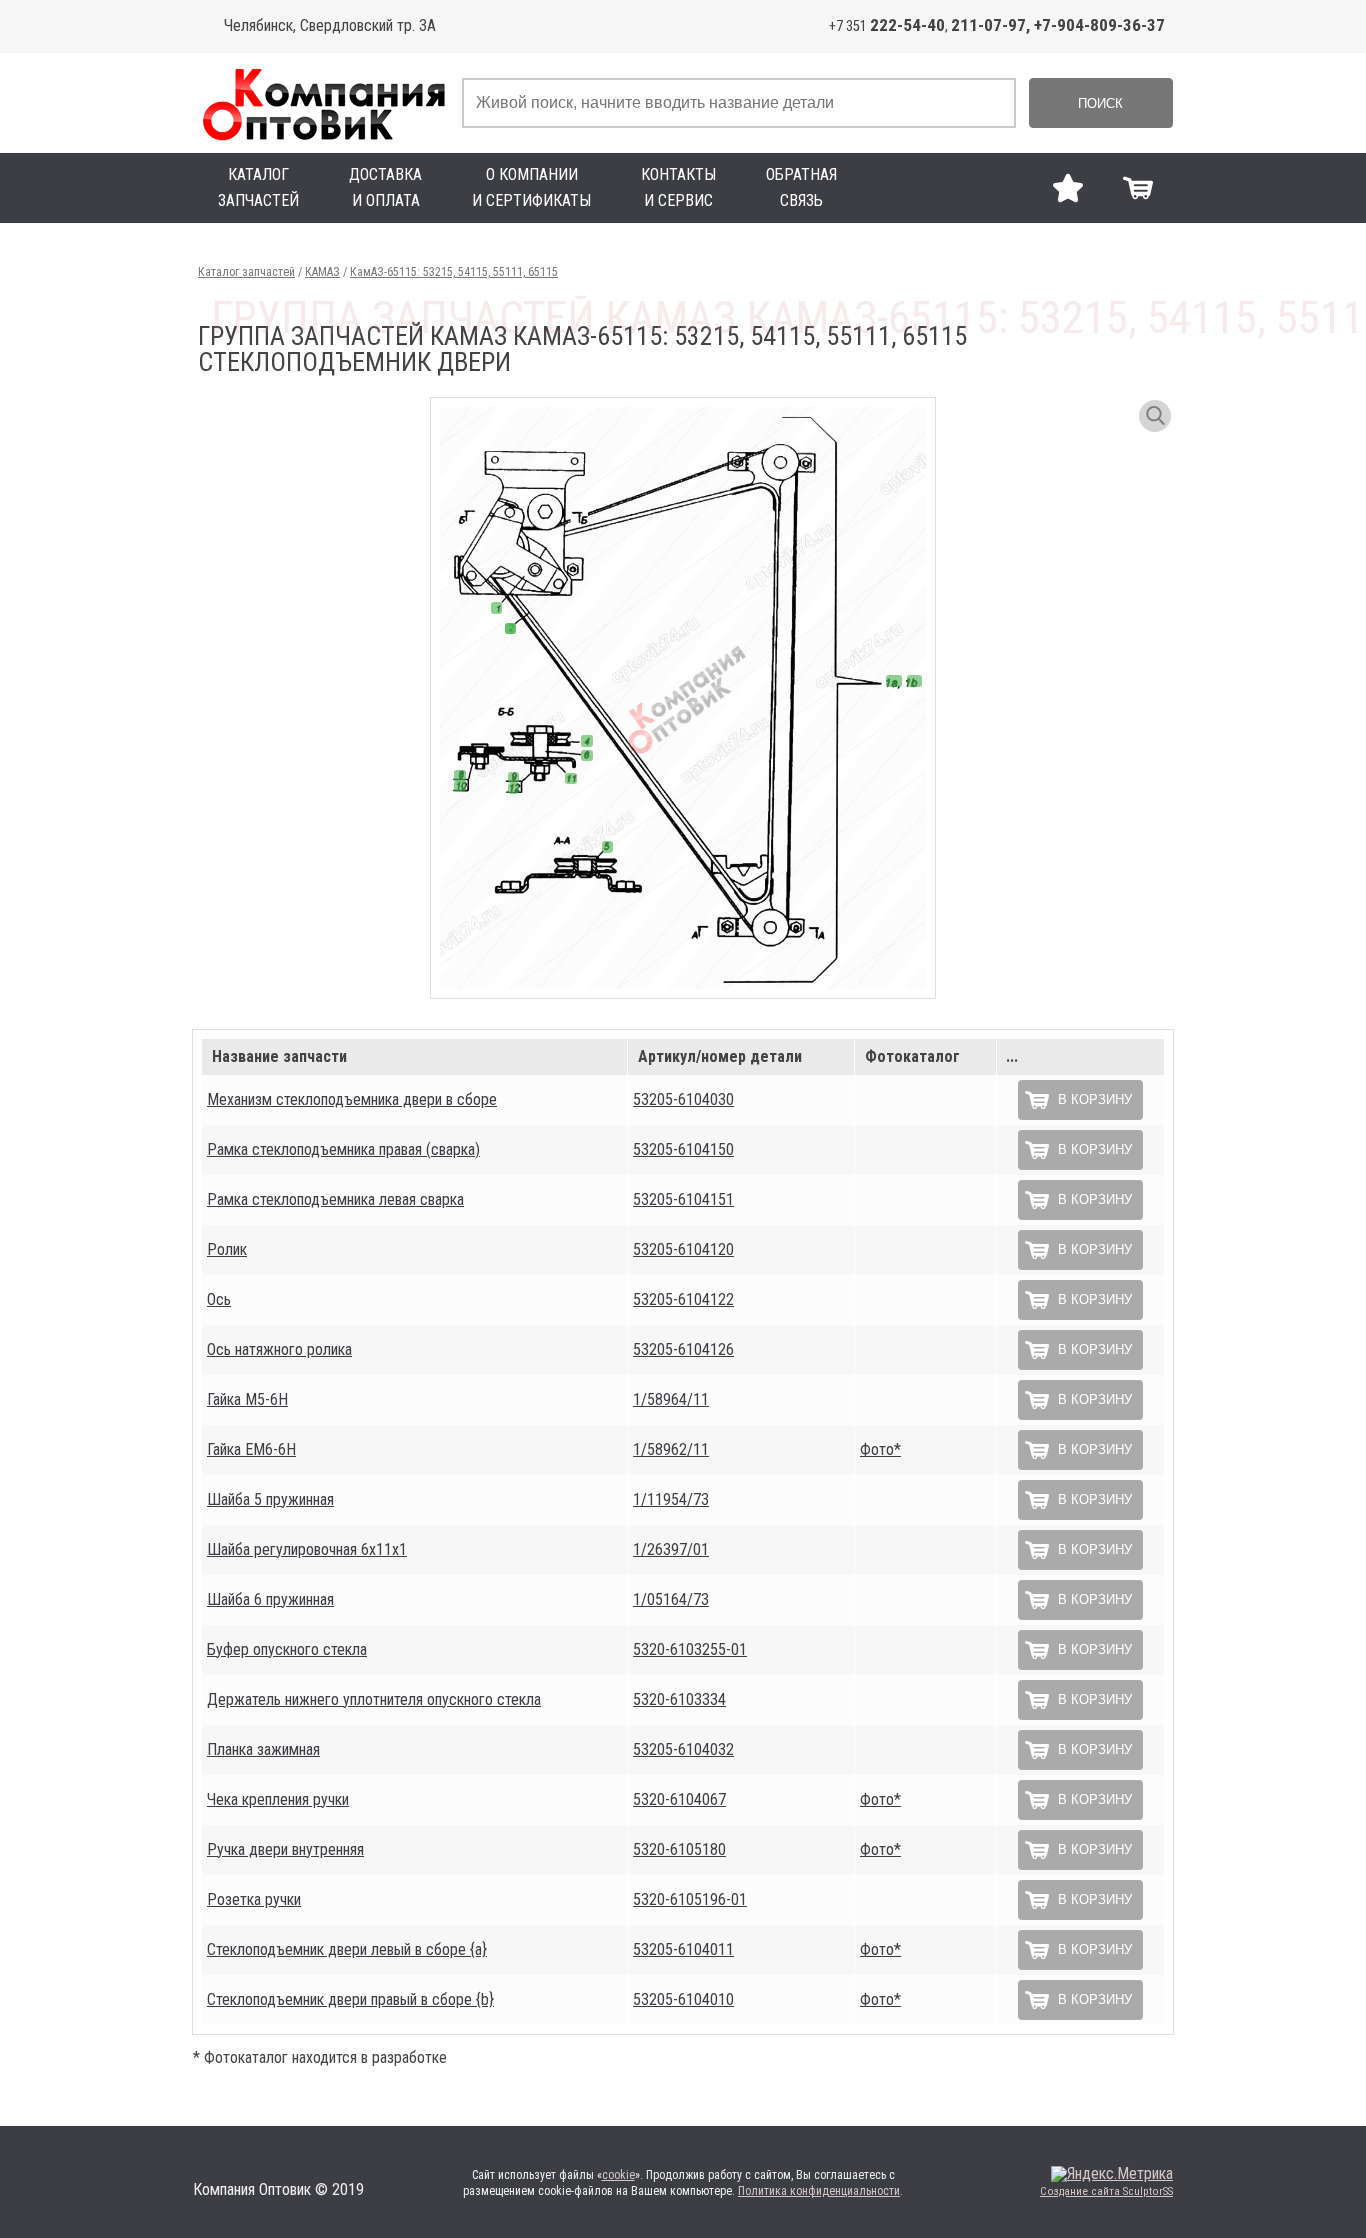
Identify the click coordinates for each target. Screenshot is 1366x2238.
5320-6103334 (679, 1699)
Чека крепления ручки (278, 1799)
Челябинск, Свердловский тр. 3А (330, 25)
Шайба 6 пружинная (270, 1599)
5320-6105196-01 (690, 1899)
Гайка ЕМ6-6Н (251, 1449)
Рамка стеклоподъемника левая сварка (335, 1199)
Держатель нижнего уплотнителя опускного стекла (374, 1699)
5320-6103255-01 (690, 1649)
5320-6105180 (679, 1849)
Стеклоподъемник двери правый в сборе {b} (350, 1999)
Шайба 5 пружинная (270, 1499)
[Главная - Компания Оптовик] (322, 103)
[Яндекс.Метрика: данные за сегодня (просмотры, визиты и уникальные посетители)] (1112, 2174)
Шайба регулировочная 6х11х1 (307, 1549)
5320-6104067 (679, 1799)
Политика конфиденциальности (819, 2191)
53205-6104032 (683, 1749)
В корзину (1095, 1099)
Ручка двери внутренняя (285, 1849)
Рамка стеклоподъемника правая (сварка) (343, 1149)
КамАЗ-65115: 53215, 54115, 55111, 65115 (454, 272)
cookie (618, 2175)
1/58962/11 (671, 1449)
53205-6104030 (683, 1099)
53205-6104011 (683, 1949)
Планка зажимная (263, 1749)
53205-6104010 (683, 1999)
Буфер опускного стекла (287, 1649)
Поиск (1100, 103)
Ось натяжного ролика (279, 1349)
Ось (219, 1299)
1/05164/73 (671, 1599)
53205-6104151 (683, 1199)
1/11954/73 (671, 1499)
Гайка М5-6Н (247, 1399)
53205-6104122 (683, 1299)
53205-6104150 (683, 1149)
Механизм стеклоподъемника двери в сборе (352, 1099)
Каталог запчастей (246, 272)
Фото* (880, 1449)
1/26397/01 (671, 1549)
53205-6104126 (683, 1349)
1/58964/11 (671, 1399)
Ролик (227, 1249)
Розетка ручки (254, 1899)
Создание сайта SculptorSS (1106, 2191)
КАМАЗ (322, 272)
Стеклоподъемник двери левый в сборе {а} (347, 1949)
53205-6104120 (683, 1249)
